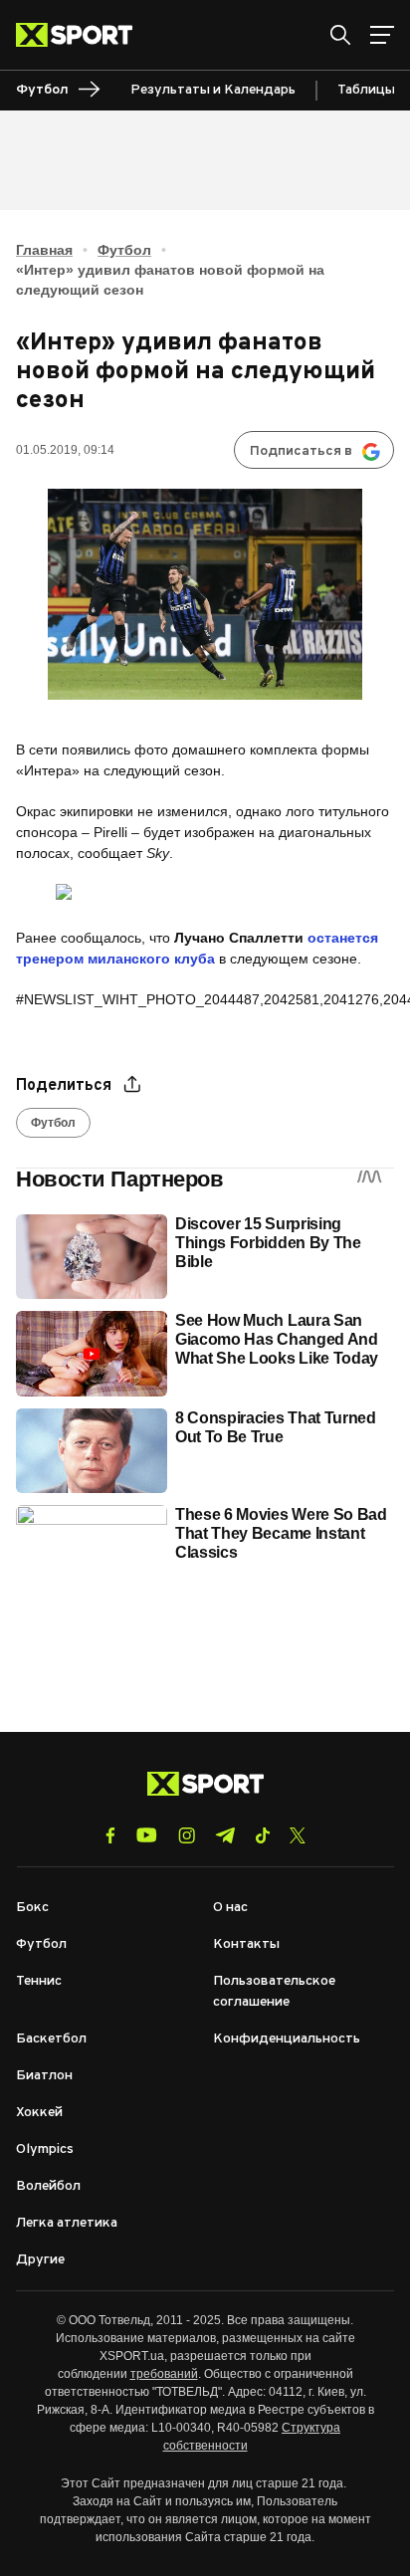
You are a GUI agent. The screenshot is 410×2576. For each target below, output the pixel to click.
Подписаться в (301, 451)
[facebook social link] (110, 1835)
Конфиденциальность (287, 2039)
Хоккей (39, 2113)
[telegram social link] (225, 1835)
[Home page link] (82, 35)
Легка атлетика (67, 2223)
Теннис (39, 1981)
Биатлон (44, 2076)
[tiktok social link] (262, 1835)
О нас (230, 1908)
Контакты (246, 1944)
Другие (40, 2260)
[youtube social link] (147, 1835)
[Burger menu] (382, 35)
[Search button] (340, 35)
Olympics (45, 2149)
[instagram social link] (187, 1835)
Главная (44, 250)
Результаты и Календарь (213, 90)
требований (164, 2374)
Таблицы (366, 90)
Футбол (124, 250)
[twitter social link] (298, 1835)
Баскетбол (51, 2039)
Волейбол (48, 2186)
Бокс (32, 1908)
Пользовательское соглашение (274, 1992)
